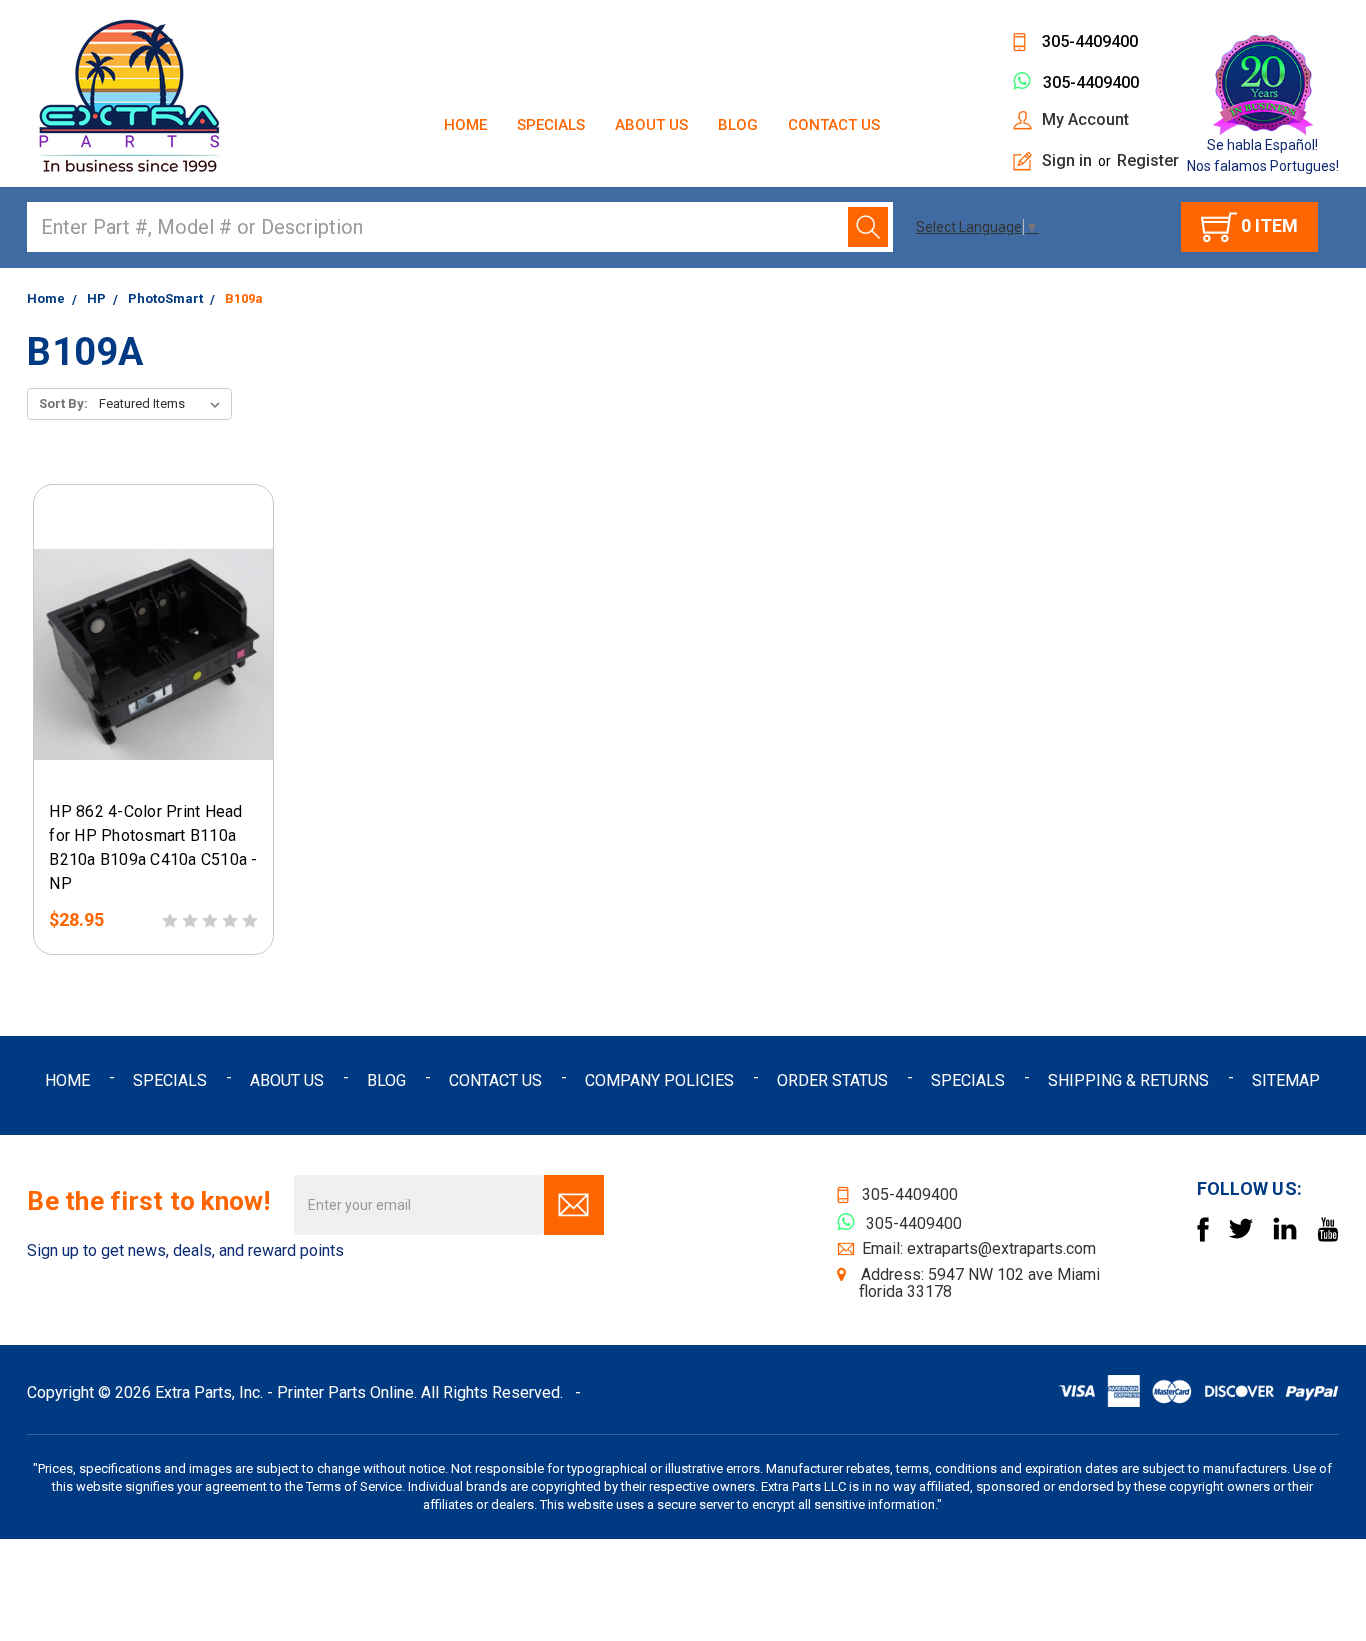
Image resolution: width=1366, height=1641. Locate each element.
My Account (1085, 119)
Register (1148, 160)
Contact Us (834, 125)
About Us (651, 125)
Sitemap (1286, 1080)
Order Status (832, 1080)
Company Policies (659, 1080)
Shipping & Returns (1128, 1080)
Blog (738, 125)
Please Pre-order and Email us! (148, 770)
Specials (551, 125)
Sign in (1067, 160)
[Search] (868, 227)
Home (465, 125)
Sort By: (63, 403)
